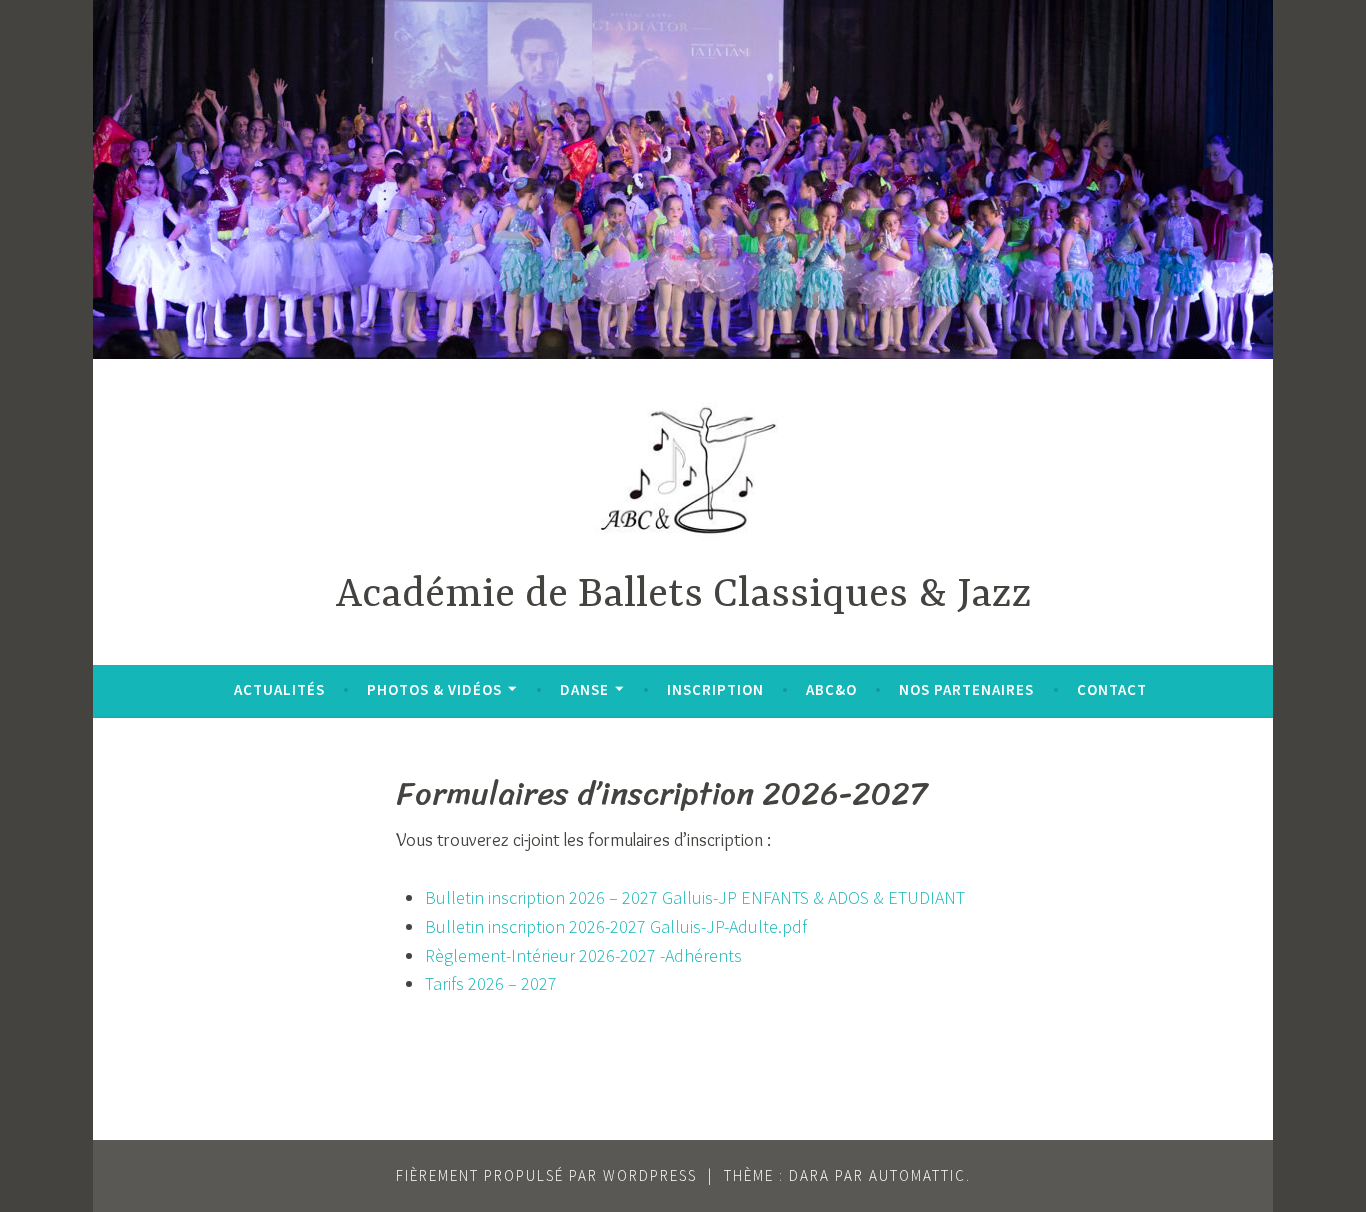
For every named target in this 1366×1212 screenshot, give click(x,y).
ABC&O (831, 689)
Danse (584, 689)
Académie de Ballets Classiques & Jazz (683, 595)
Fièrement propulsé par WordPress (546, 1175)
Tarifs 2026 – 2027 (491, 983)
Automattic (917, 1175)
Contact (1112, 689)
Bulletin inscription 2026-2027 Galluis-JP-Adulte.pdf (616, 926)
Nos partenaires (966, 689)
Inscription (715, 689)
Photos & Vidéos (434, 689)
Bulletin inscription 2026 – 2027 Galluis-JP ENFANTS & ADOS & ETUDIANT (695, 897)
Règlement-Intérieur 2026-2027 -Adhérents (583, 955)
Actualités (279, 689)
